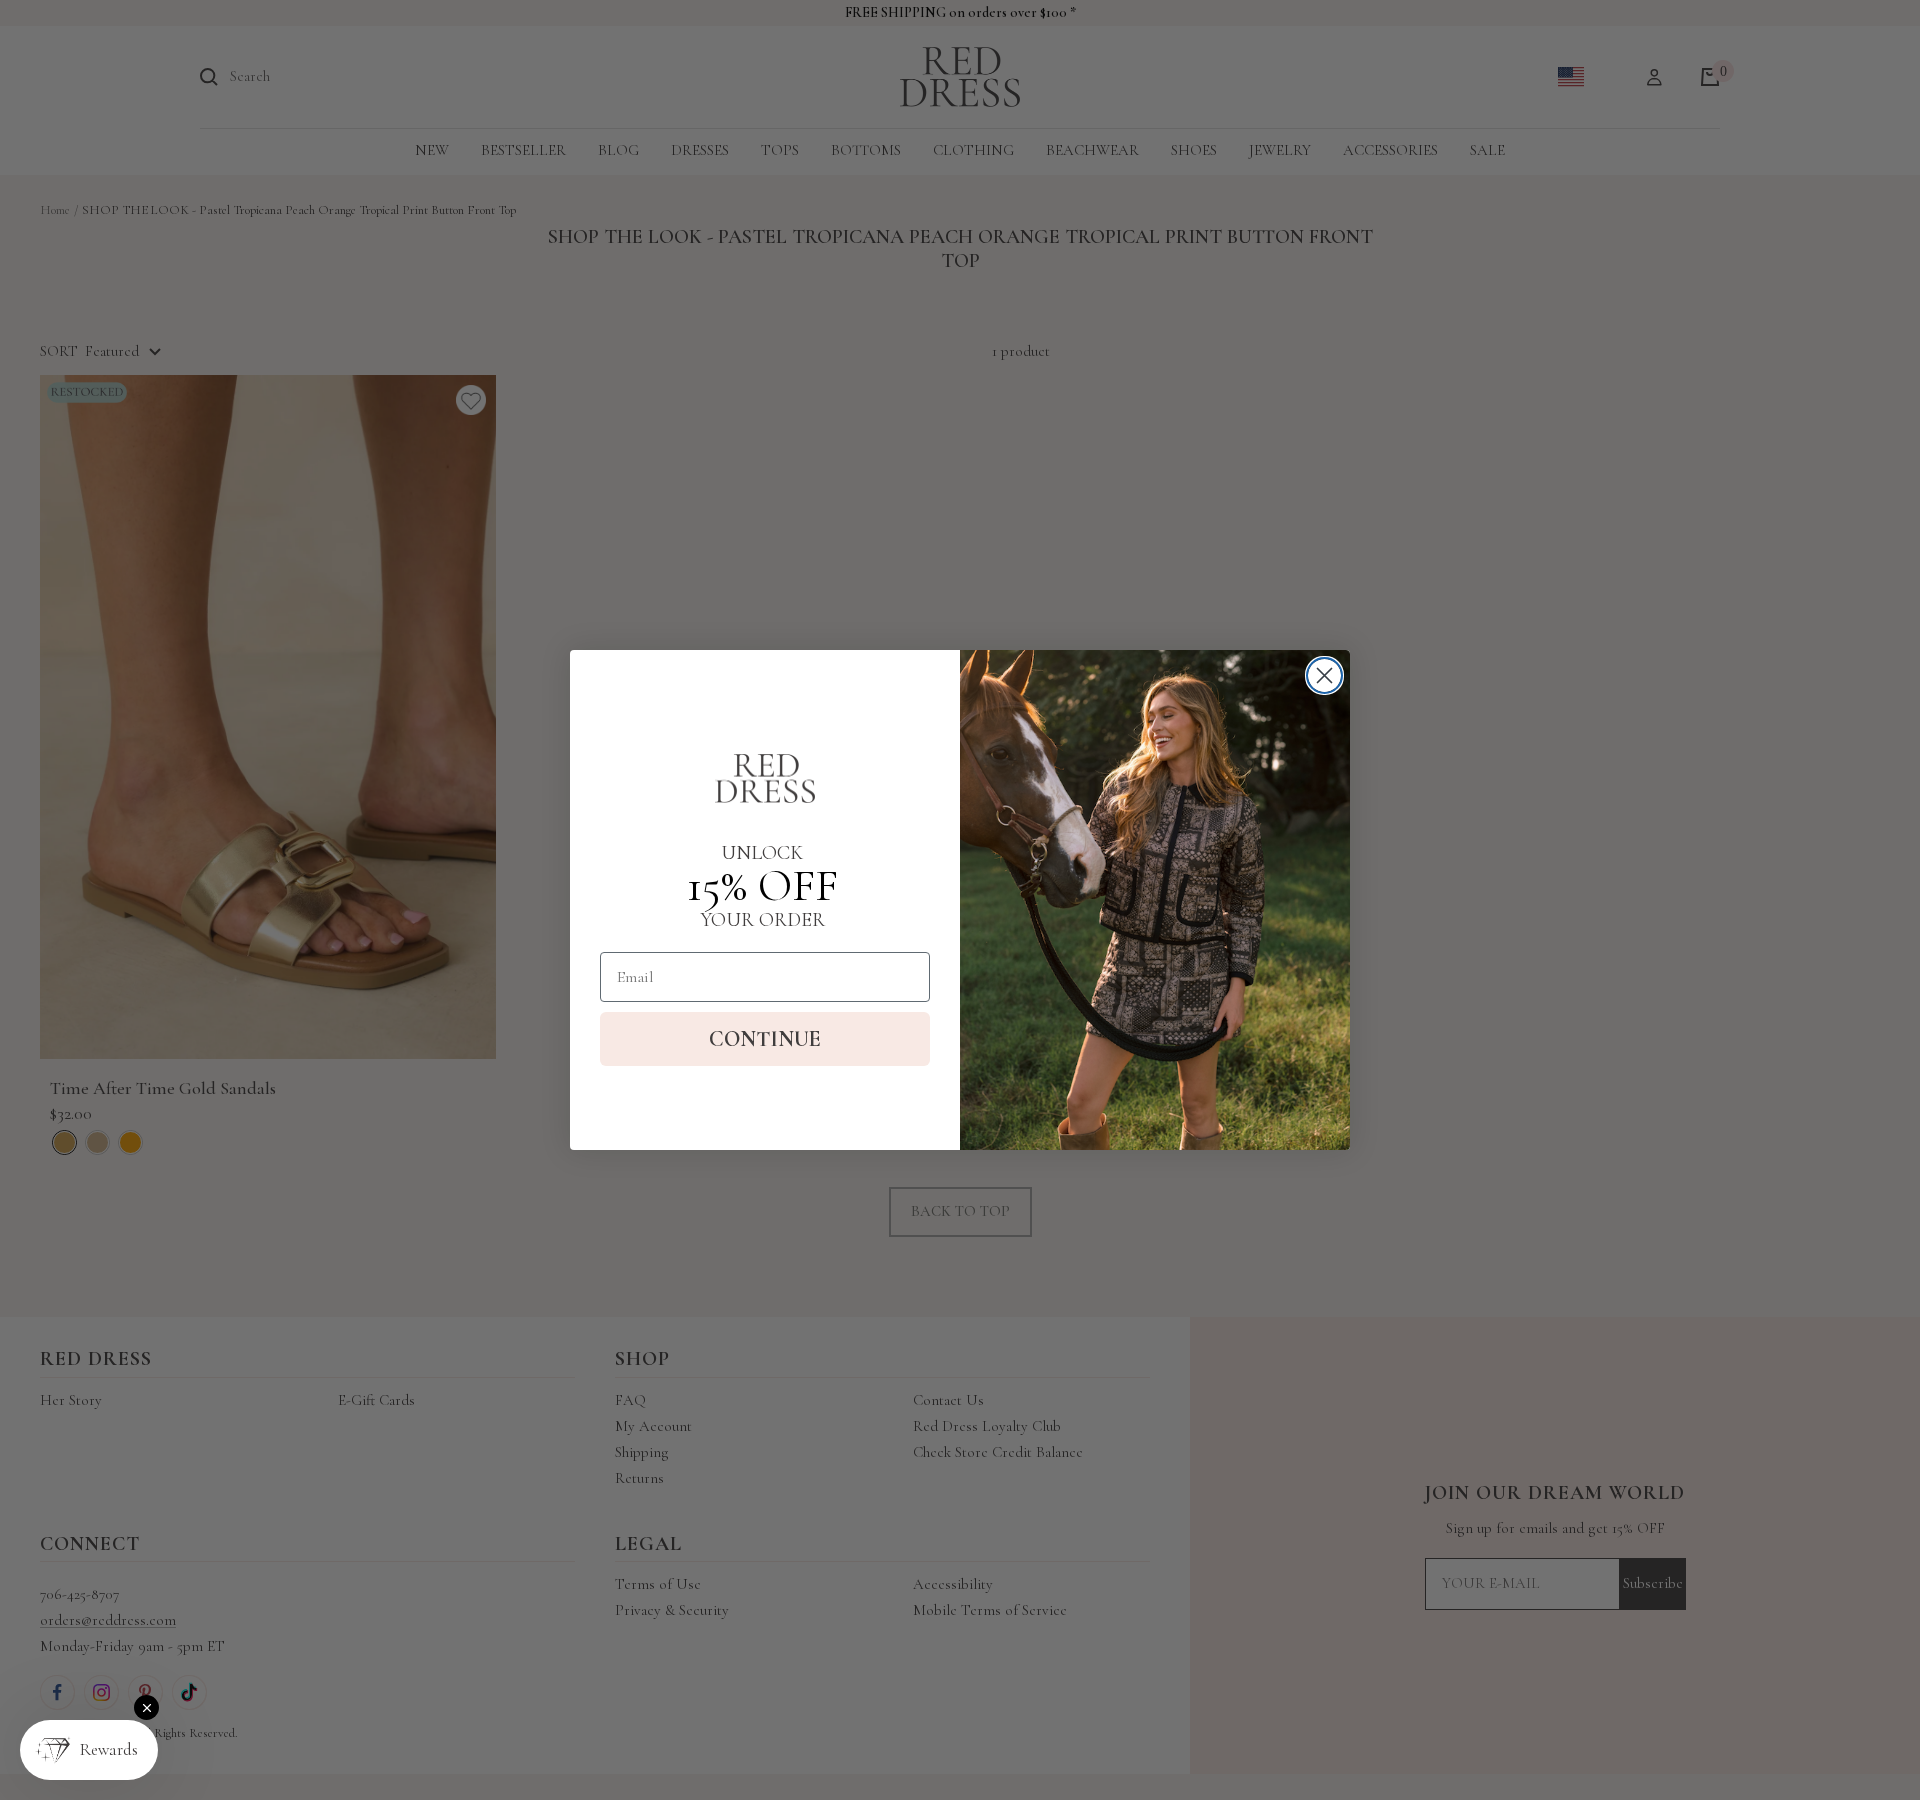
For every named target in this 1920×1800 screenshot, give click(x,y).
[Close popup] (146, 1707)
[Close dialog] (1324, 675)
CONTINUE (765, 1039)
